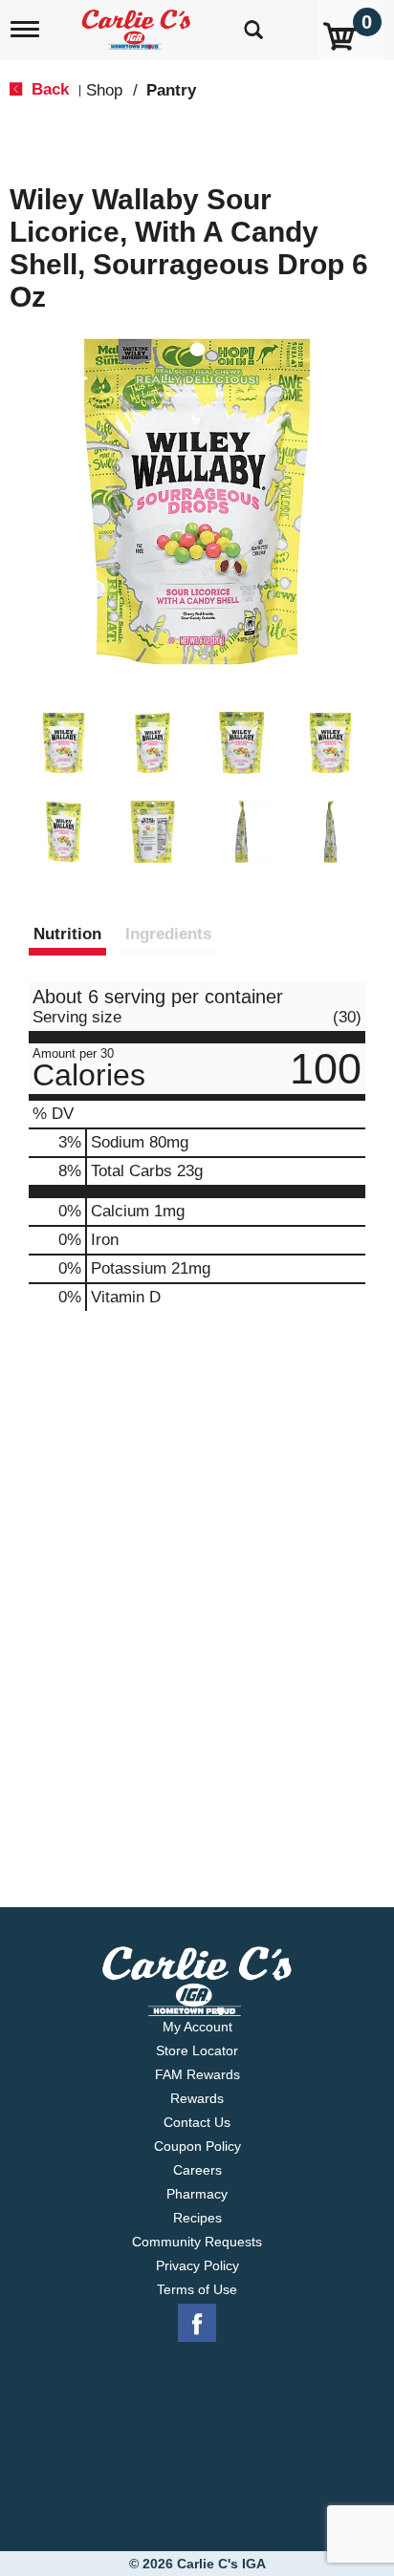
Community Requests (197, 2242)
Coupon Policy (197, 2146)
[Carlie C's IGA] (138, 23)
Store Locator (197, 2050)
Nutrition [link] (67, 934)
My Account (197, 2027)
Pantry (171, 90)
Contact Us (197, 2122)
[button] (64, 743)
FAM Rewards (197, 2074)
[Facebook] (197, 2324)
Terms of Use (197, 2289)
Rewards (197, 2098)
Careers (197, 2170)
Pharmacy (197, 2194)
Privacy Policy (197, 2265)
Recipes (197, 2218)
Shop (104, 90)
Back (48, 89)
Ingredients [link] (168, 934)
